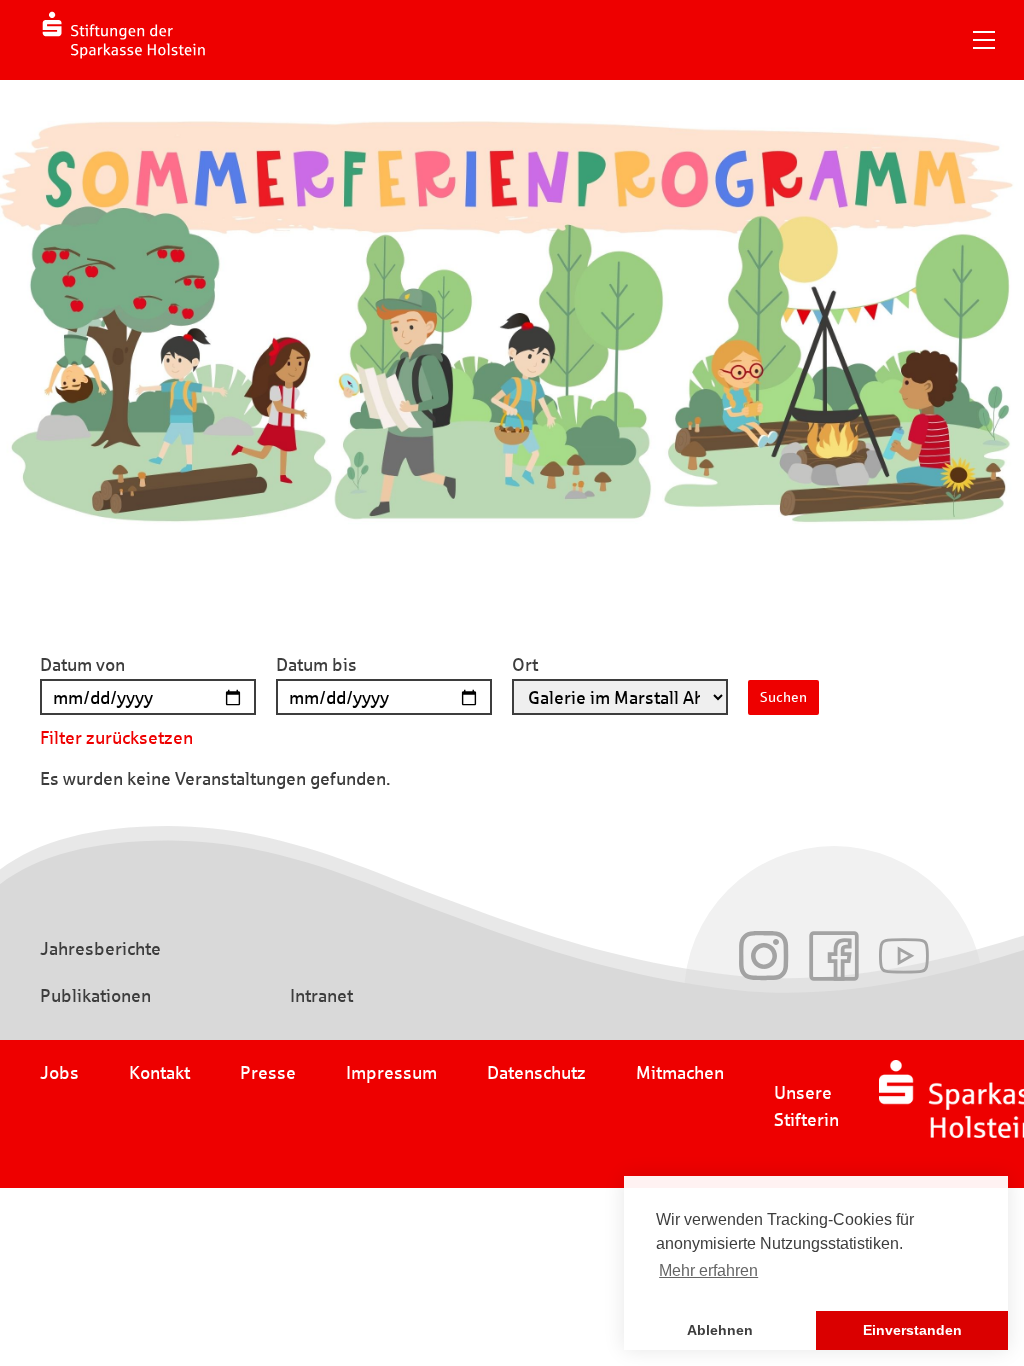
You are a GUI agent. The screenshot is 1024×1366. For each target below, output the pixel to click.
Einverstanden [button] (912, 1330)
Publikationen (95, 996)
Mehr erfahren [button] (708, 1270)
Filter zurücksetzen (116, 738)
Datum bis (316, 665)
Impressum (391, 1073)
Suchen (783, 697)
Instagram (764, 956)
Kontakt (159, 1073)
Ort (525, 665)
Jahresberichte (100, 949)
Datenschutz (536, 1073)
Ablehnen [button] (720, 1330)
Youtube (904, 956)
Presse (268, 1073)
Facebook (834, 956)
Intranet (321, 996)
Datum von (82, 665)
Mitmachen (680, 1073)
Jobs (59, 1073)
